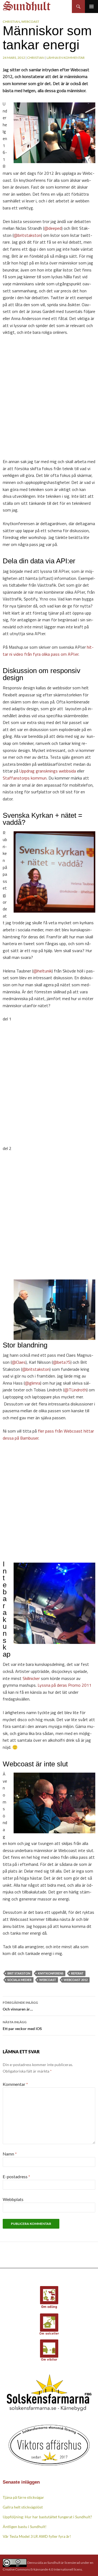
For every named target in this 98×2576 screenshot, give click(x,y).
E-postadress (16, 2176)
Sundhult (54, 2562)
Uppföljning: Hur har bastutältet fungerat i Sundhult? (47, 2517)
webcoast (48, 1980)
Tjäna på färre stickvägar (23, 2497)
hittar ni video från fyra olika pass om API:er (48, 651)
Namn (10, 2154)
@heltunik (42, 971)
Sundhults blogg (27, 4)
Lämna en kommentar (66, 58)
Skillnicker (31, 1678)
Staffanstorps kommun (25, 778)
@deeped (53, 228)
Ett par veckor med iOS (22, 2025)
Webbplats (13, 2199)
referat (77, 1973)
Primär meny (91, 7)
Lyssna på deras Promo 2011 (65, 1685)
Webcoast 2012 (76, 1980)
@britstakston (27, 235)
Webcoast (30, 22)
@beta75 (62, 1362)
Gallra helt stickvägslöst (23, 2507)
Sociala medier (19, 1980)
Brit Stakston (19, 1973)
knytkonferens (51, 1973)
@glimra (33, 1383)
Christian (11, 22)
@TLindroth (75, 1390)
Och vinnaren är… (20, 2006)
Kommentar (15, 2084)
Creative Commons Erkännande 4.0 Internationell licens (42, 2569)
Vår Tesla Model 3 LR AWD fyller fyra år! (37, 2536)
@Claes (19, 1362)
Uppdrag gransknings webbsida (48, 771)
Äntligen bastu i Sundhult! (25, 2527)
